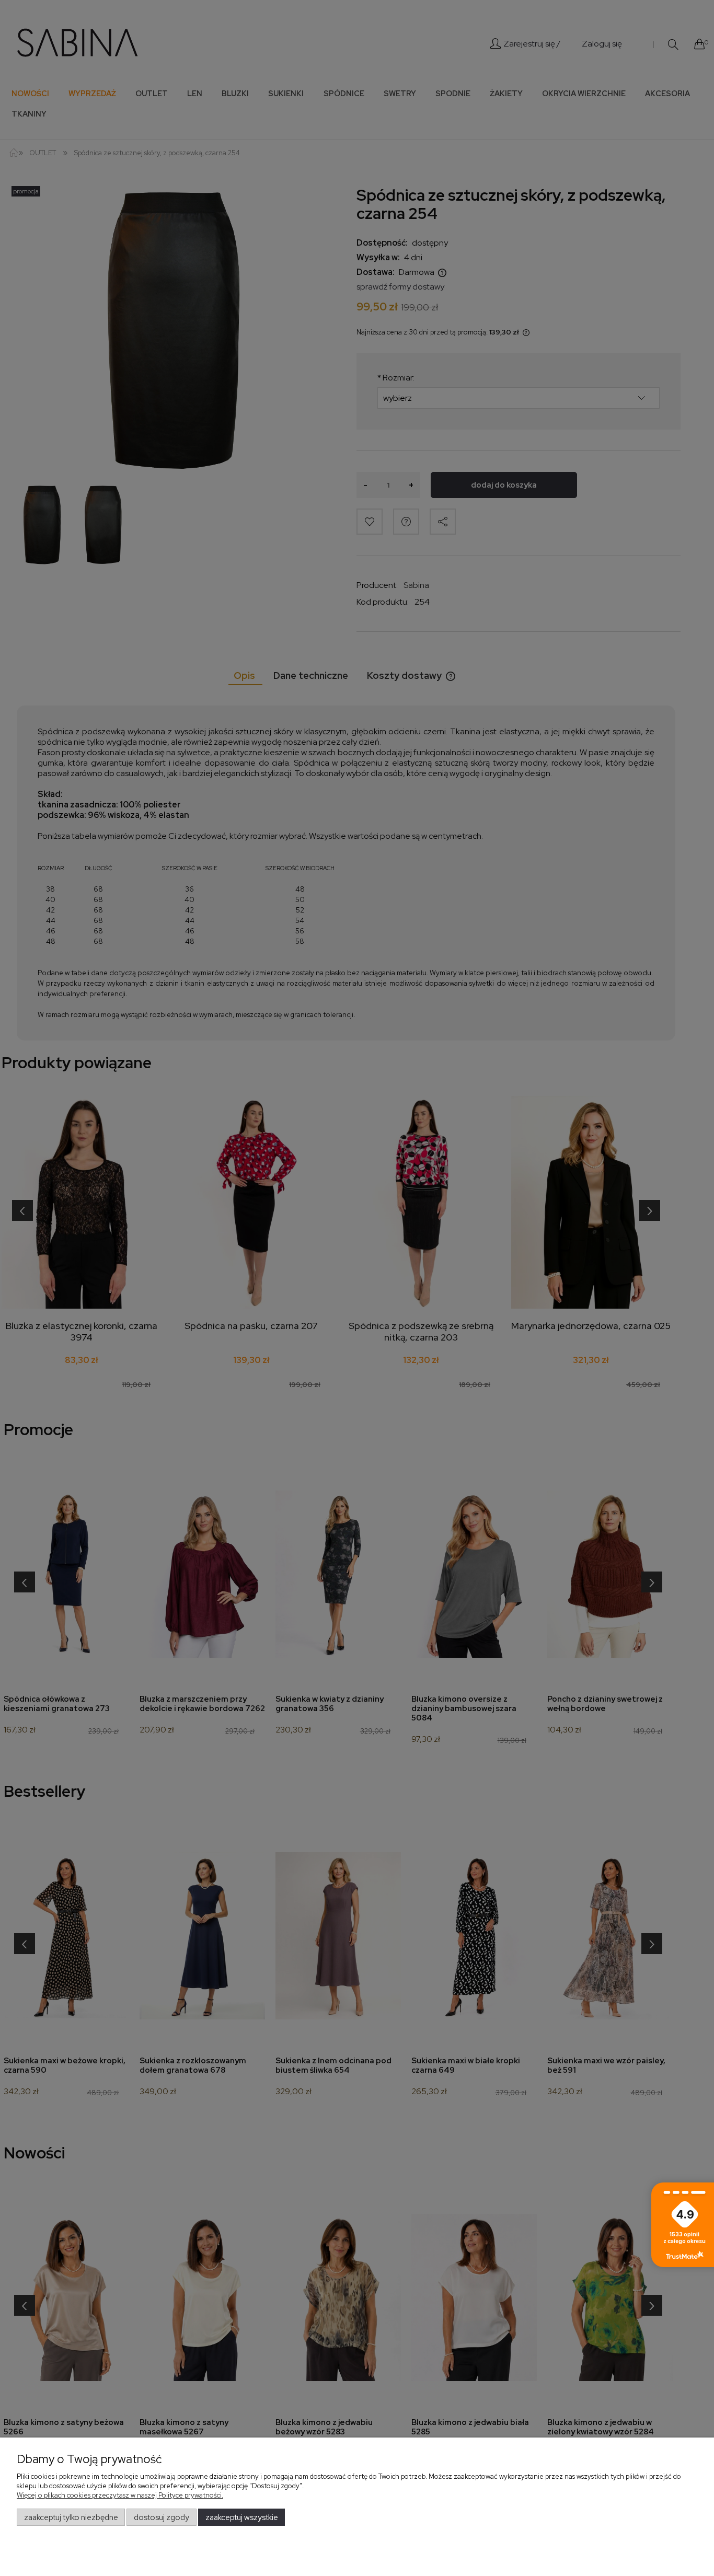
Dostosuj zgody (162, 2517)
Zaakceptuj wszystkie (242, 2517)
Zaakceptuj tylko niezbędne (71, 2517)
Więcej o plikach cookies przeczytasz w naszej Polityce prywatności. (120, 2495)
